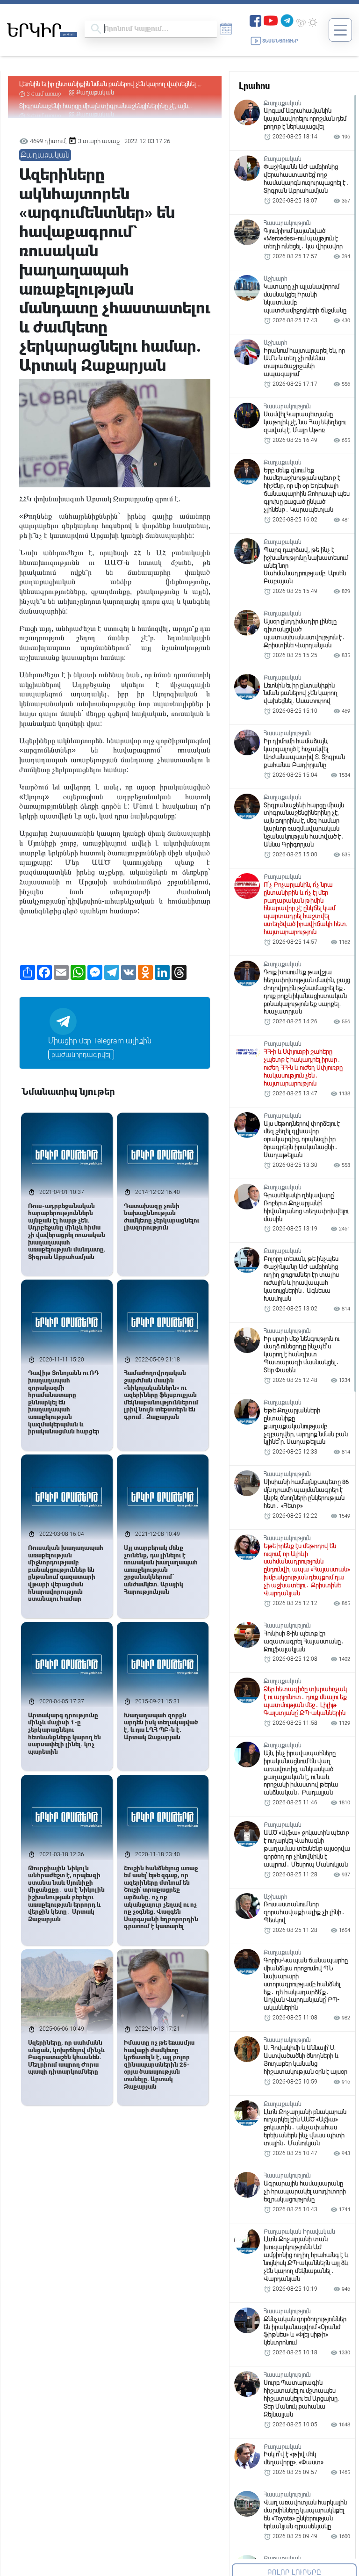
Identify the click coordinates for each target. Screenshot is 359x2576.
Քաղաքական (95, 93)
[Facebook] (255, 20)
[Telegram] (287, 20)
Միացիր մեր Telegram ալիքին (100, 1041)
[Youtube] (271, 20)
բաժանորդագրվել (81, 1055)
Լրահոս (254, 86)
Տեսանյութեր (280, 41)
